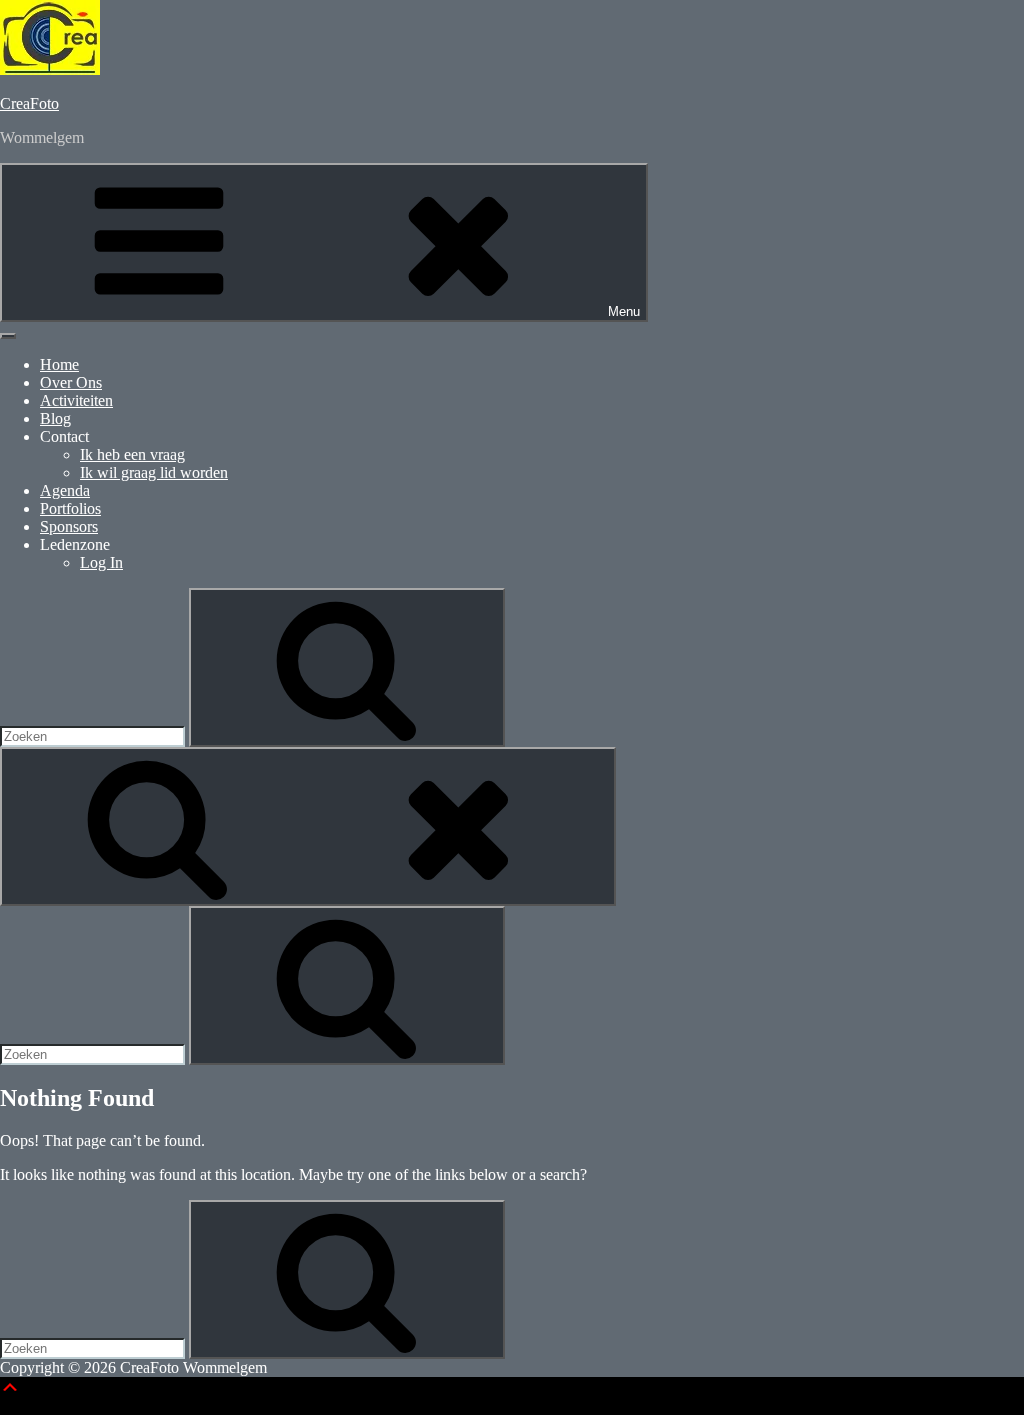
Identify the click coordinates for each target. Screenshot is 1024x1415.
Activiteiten (76, 400)
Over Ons (71, 382)
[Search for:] (94, 735)
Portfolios (70, 508)
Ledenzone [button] (75, 544)
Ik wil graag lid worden (154, 472)
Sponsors (69, 526)
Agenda (65, 490)
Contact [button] (64, 436)
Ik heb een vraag (132, 454)
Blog (55, 418)
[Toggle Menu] (8, 336)
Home (59, 364)
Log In (101, 562)
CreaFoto (29, 103)
